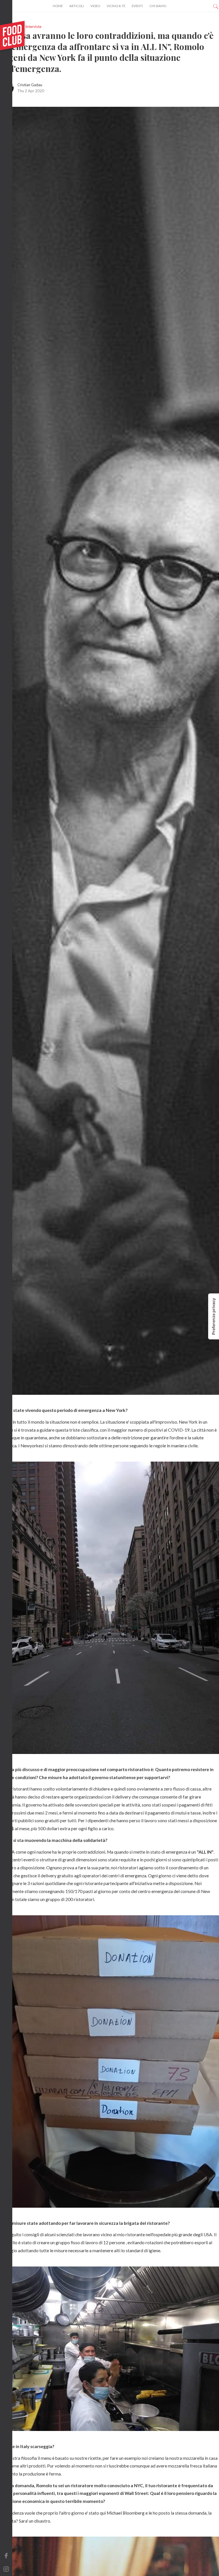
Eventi (137, 6)
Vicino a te (116, 6)
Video (95, 6)
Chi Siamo (158, 6)
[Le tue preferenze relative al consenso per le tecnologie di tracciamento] (214, 1316)
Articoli (77, 6)
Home (58, 6)
